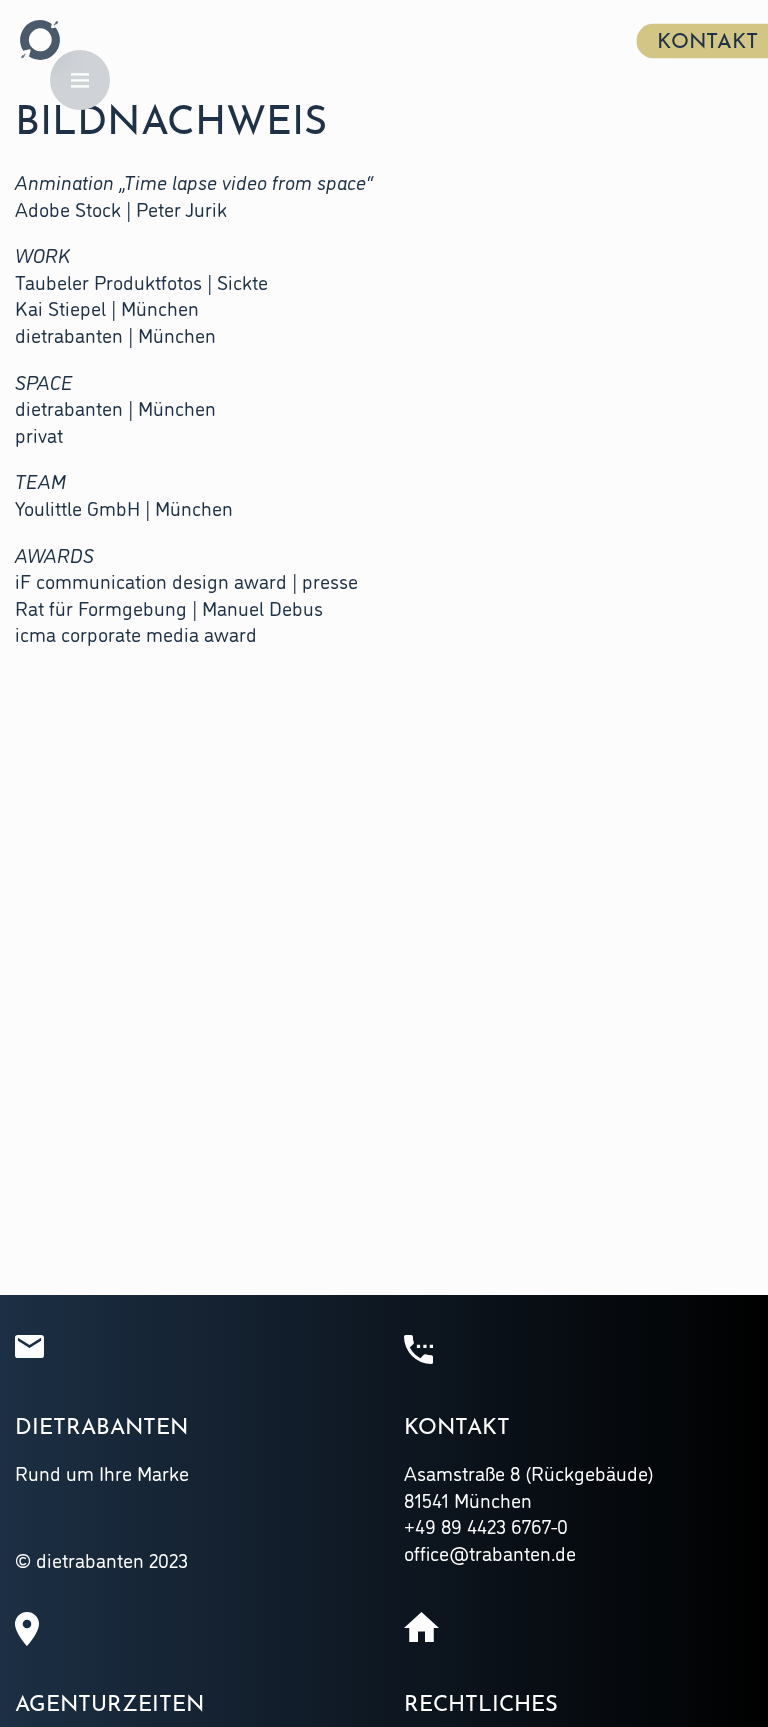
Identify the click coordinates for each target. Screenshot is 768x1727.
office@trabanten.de (490, 1552)
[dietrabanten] (40, 40)
